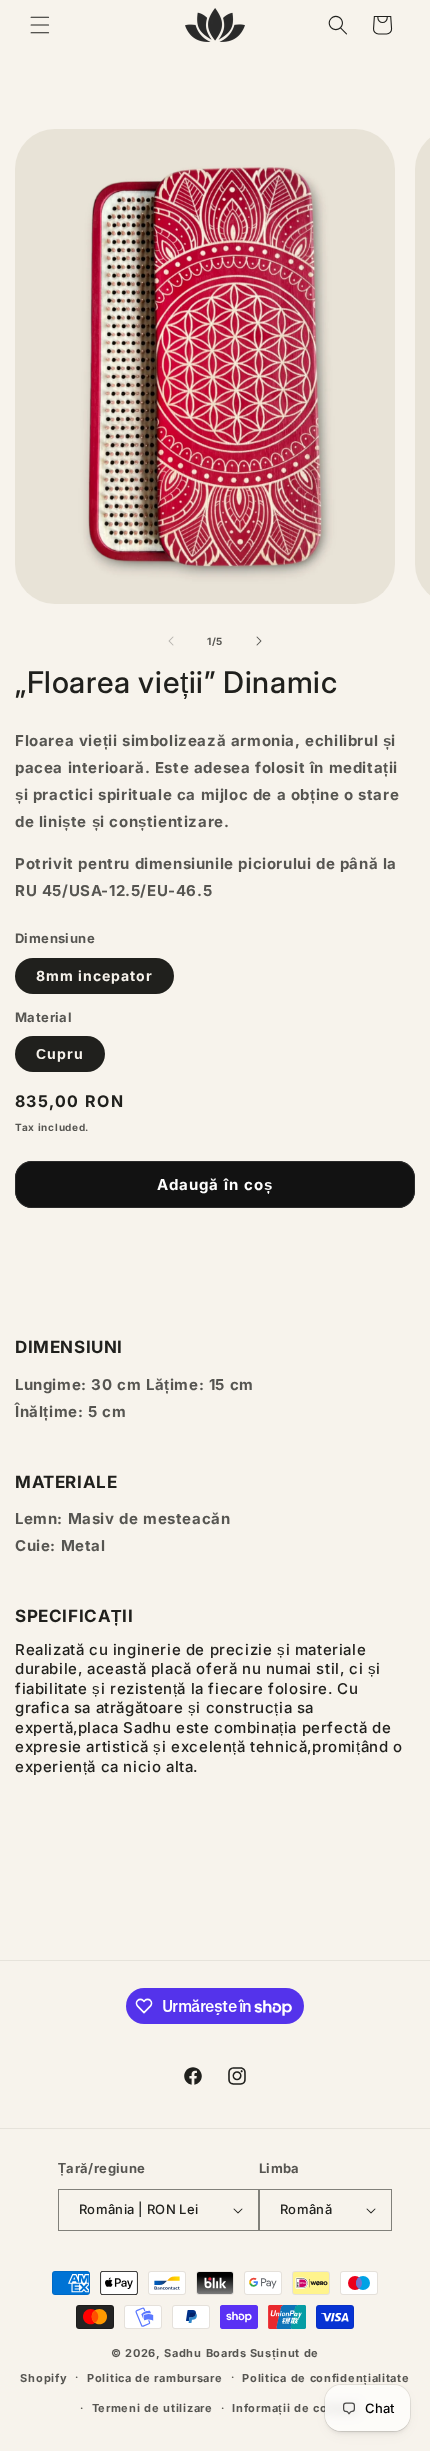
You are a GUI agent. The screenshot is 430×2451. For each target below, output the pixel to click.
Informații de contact (295, 2408)
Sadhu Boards (205, 2353)
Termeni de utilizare (152, 2408)
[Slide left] (171, 641)
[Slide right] (259, 641)
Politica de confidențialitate (325, 2378)
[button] (40, 25)
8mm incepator (94, 975)
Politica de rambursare (154, 2378)
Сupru (60, 1053)
